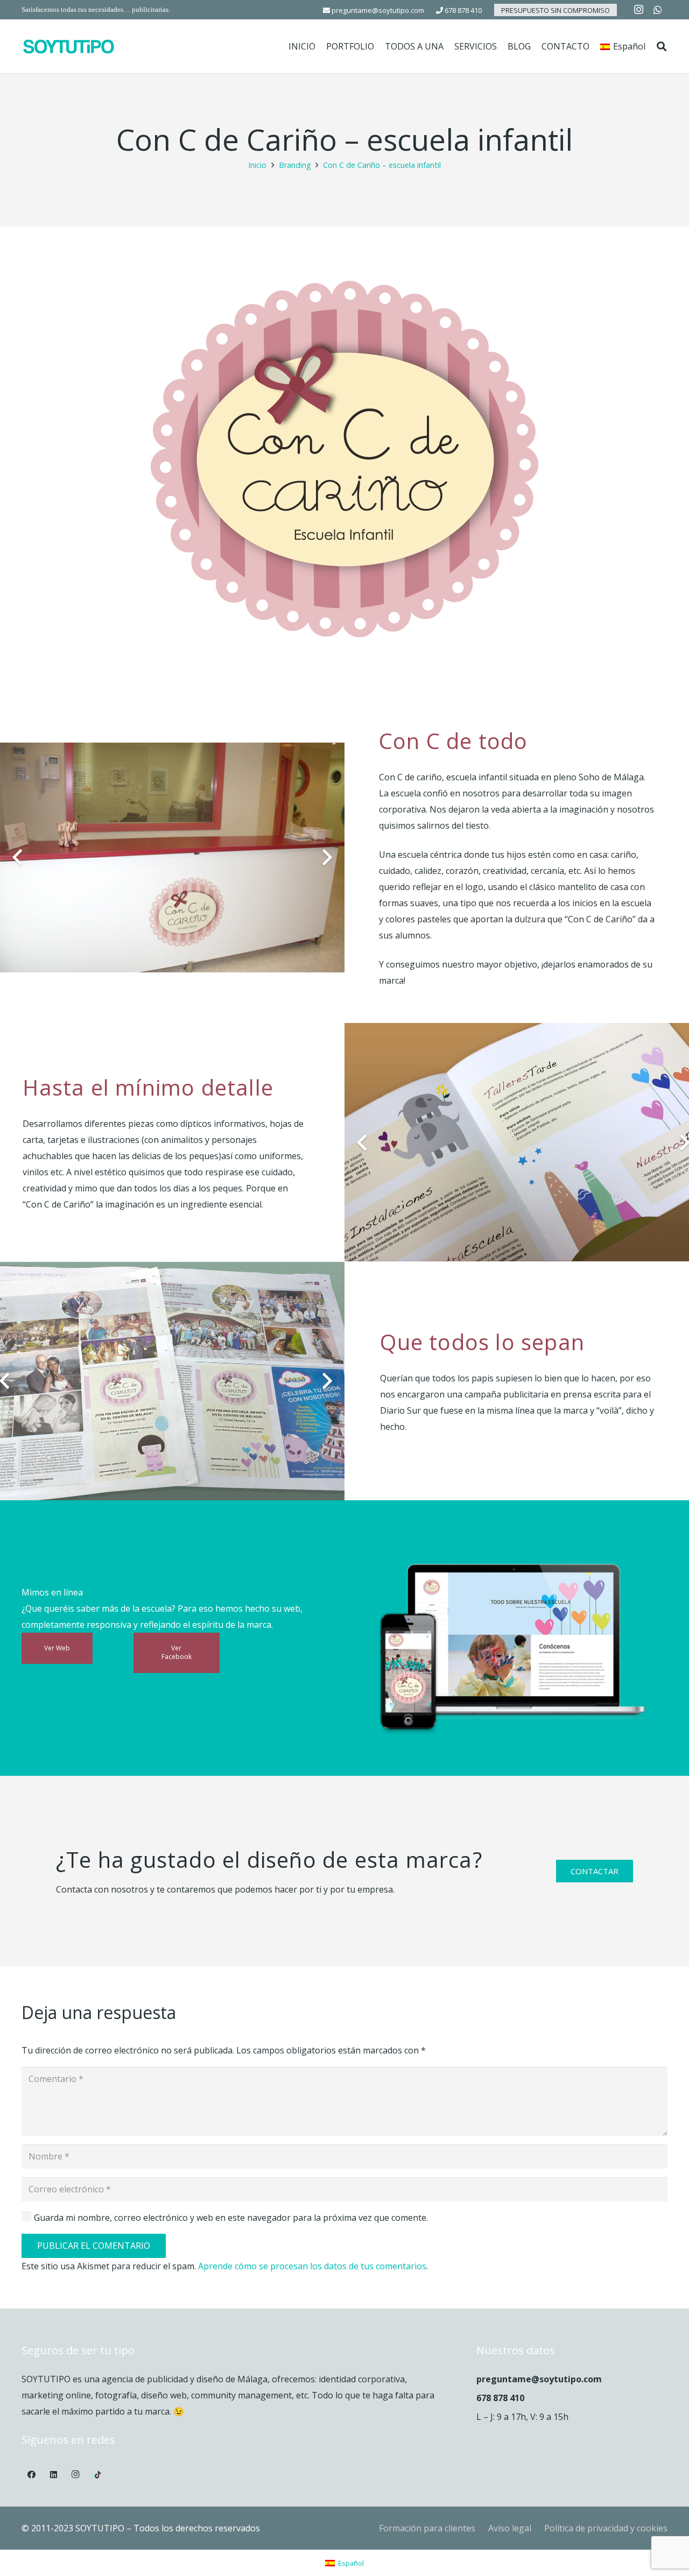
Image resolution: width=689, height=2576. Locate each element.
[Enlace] (69, 47)
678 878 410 (462, 10)
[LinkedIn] (54, 2475)
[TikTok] (97, 2475)
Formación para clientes (427, 2528)
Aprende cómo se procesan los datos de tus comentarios (312, 2266)
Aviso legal (510, 2528)
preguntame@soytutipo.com (377, 10)
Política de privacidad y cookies (606, 2528)
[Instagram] (638, 10)
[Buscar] (662, 47)
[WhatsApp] (658, 10)
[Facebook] (32, 2475)
